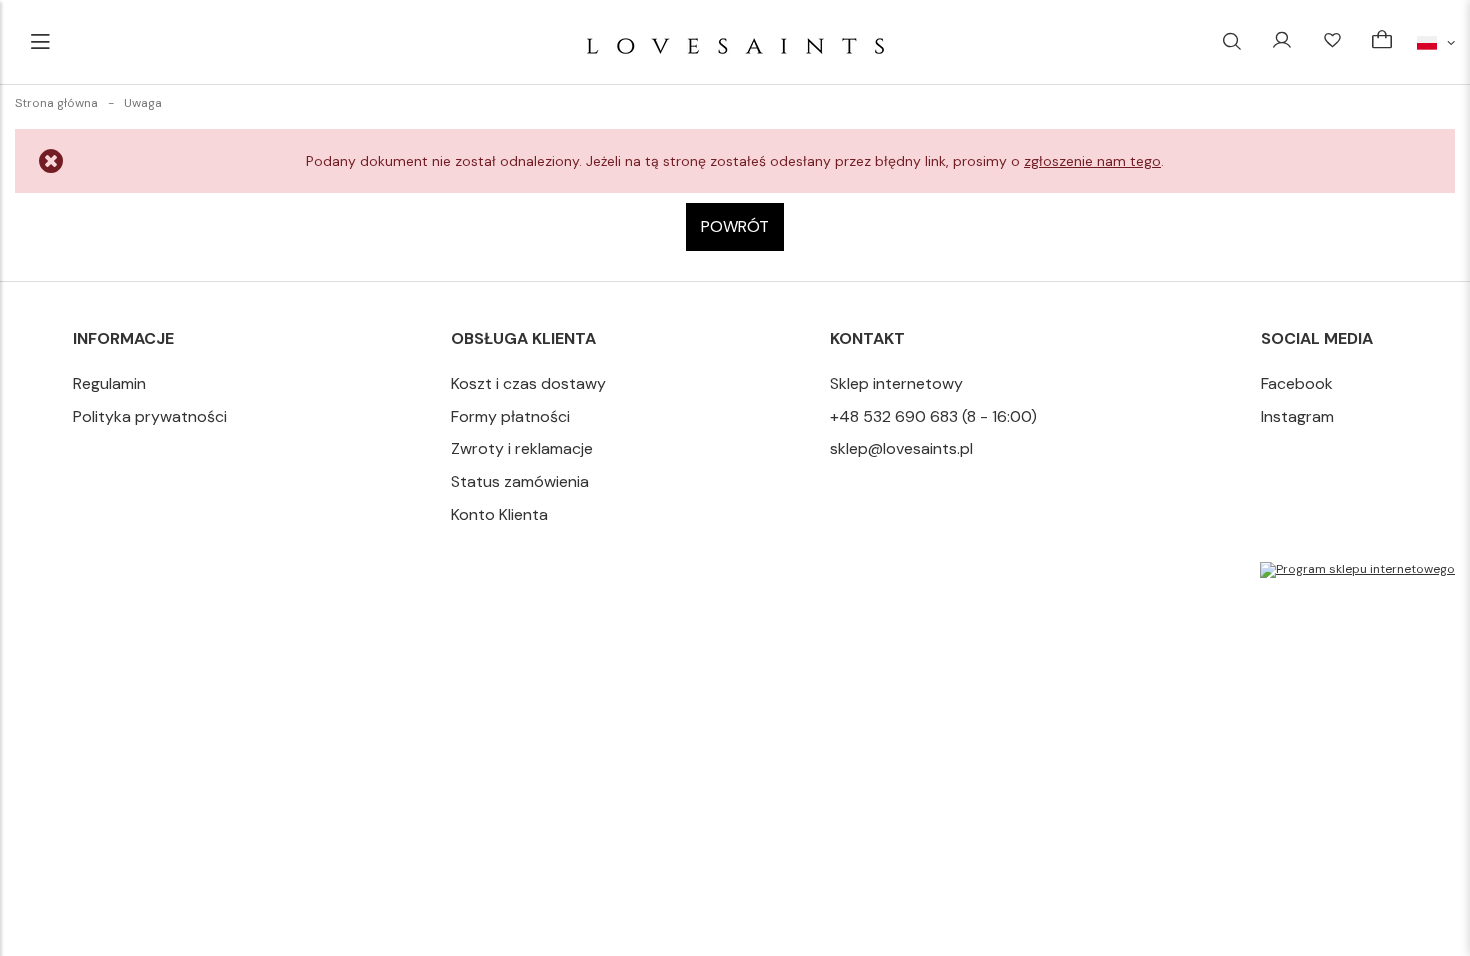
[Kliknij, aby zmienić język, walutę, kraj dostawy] (1436, 42)
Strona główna (56, 103)
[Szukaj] (1232, 42)
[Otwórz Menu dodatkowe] (40, 42)
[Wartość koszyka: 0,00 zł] (1382, 42)
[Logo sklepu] (735, 42)
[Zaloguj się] (1282, 42)
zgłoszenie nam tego (1092, 161)
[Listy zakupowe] (1332, 42)
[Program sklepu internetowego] (1357, 570)
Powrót (735, 226)
